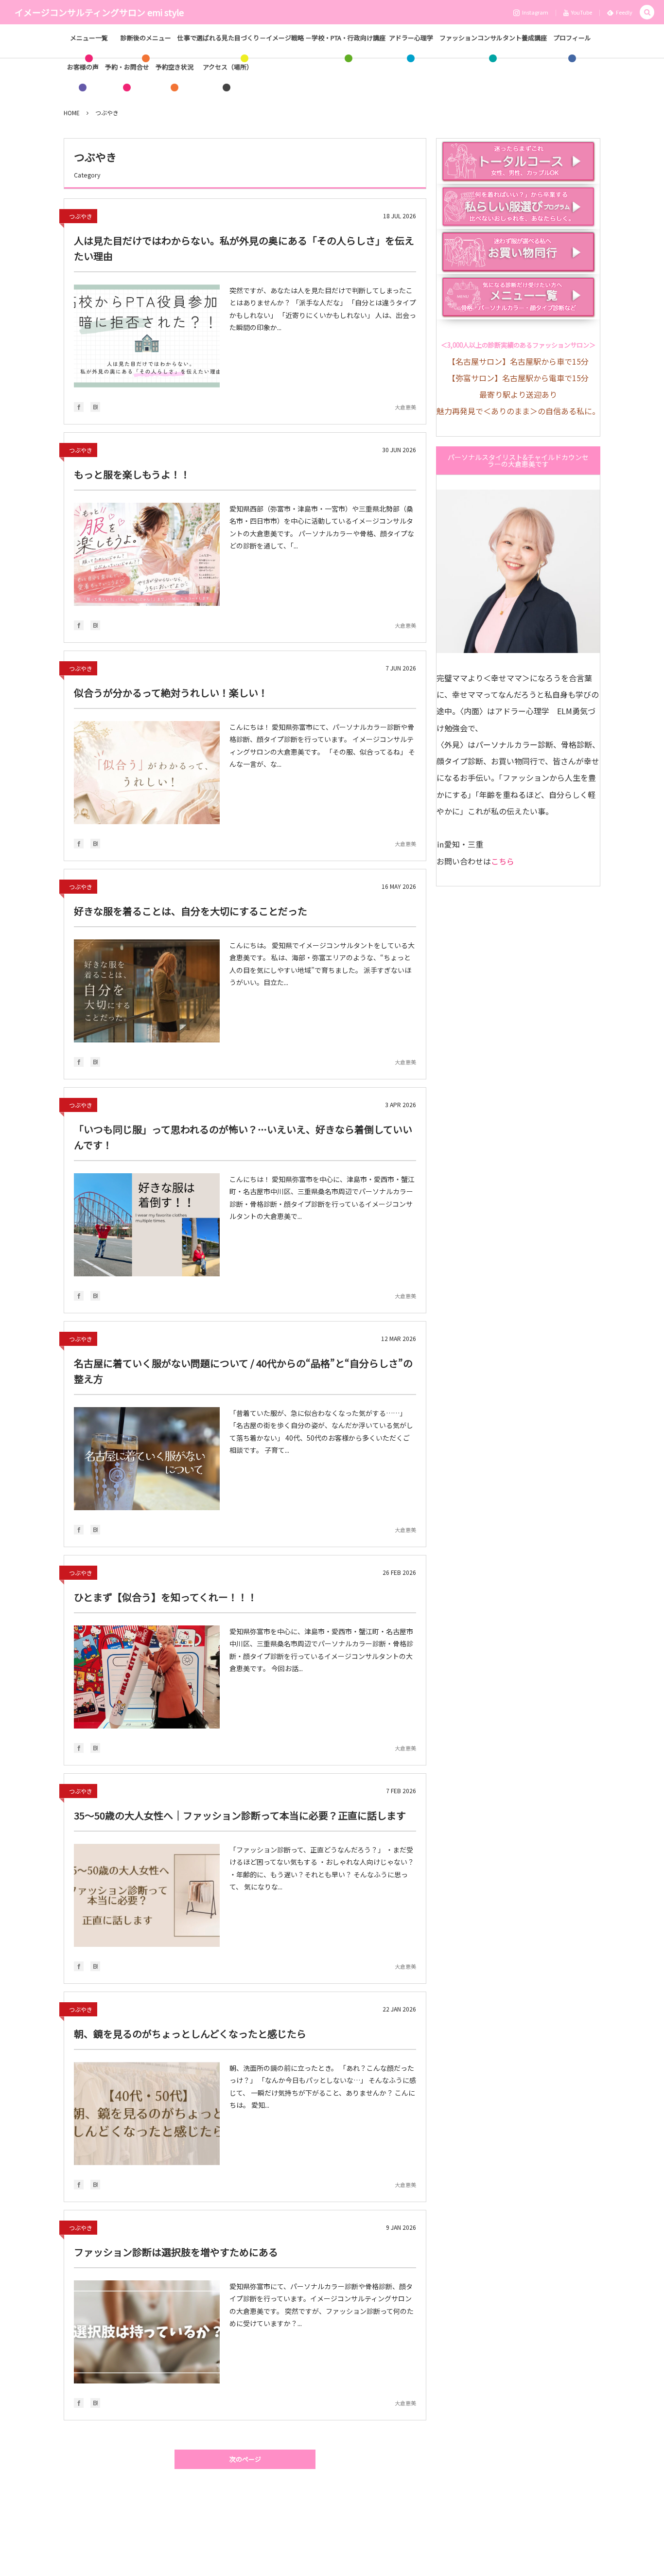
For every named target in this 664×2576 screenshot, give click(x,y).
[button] (647, 12)
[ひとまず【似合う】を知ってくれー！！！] (147, 1677)
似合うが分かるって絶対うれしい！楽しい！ (171, 693)
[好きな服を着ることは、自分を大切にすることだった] (147, 991)
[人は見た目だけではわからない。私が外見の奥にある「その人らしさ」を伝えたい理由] (147, 336)
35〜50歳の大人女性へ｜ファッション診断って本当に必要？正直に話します (240, 1815)
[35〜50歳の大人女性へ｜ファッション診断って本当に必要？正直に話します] (147, 1895)
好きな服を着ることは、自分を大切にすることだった (191, 911)
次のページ (245, 2459)
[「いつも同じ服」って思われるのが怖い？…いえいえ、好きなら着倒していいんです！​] (147, 1225)
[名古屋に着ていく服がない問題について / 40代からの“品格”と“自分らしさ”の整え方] (147, 1459)
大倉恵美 (405, 407)
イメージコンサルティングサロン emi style (99, 12)
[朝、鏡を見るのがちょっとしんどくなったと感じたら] (147, 2114)
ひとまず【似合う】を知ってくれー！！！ (166, 1597)
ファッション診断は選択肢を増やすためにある (176, 2252)
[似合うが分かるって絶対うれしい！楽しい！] (147, 773)
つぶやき (81, 216)
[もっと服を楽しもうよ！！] (147, 554)
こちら (503, 861)
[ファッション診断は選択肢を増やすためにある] (147, 2332)
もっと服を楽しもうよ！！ (132, 474)
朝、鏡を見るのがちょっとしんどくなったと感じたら (190, 2034)
